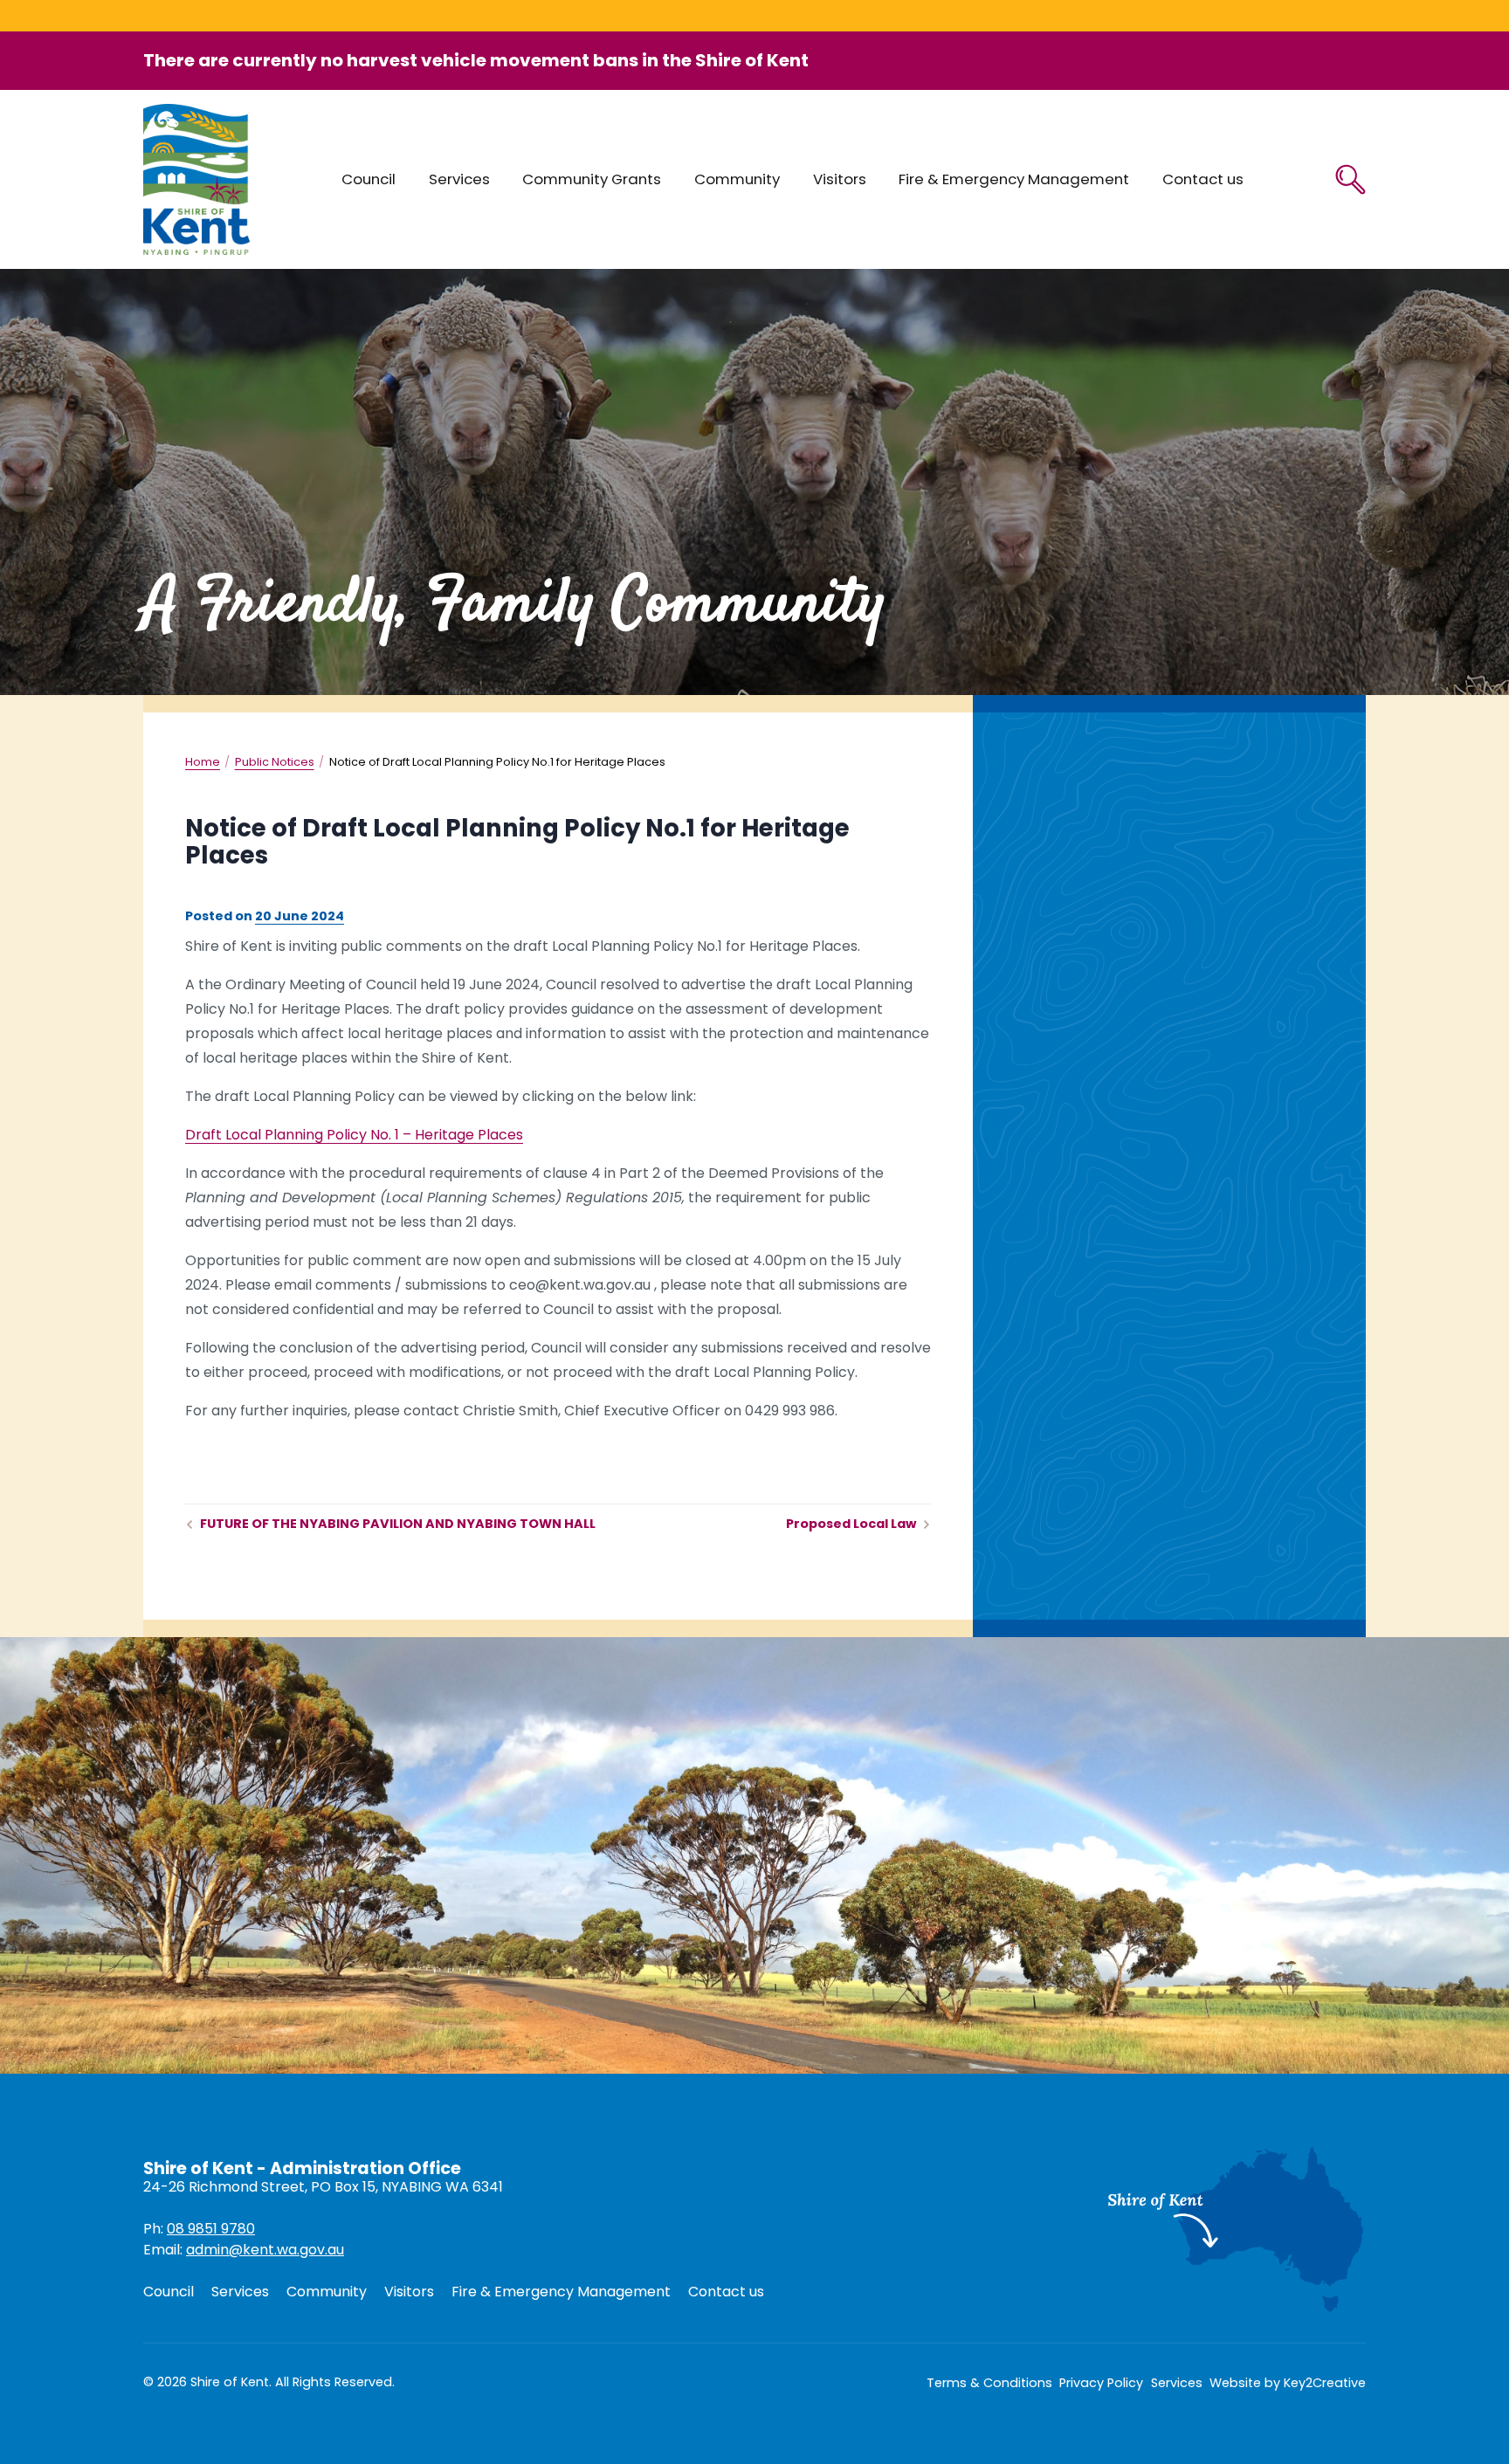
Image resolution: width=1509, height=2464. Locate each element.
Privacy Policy (1101, 2383)
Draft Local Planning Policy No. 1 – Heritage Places (354, 1135)
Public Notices (275, 762)
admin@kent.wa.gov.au (265, 2250)
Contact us (1203, 179)
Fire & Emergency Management (1014, 179)
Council (369, 179)
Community (737, 179)
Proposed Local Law (851, 1524)
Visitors (840, 179)
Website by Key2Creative (1288, 2383)
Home (203, 762)
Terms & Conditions (989, 2383)
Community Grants (592, 179)
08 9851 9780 (211, 2229)
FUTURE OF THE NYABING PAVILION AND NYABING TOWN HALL (398, 1524)
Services (459, 179)
